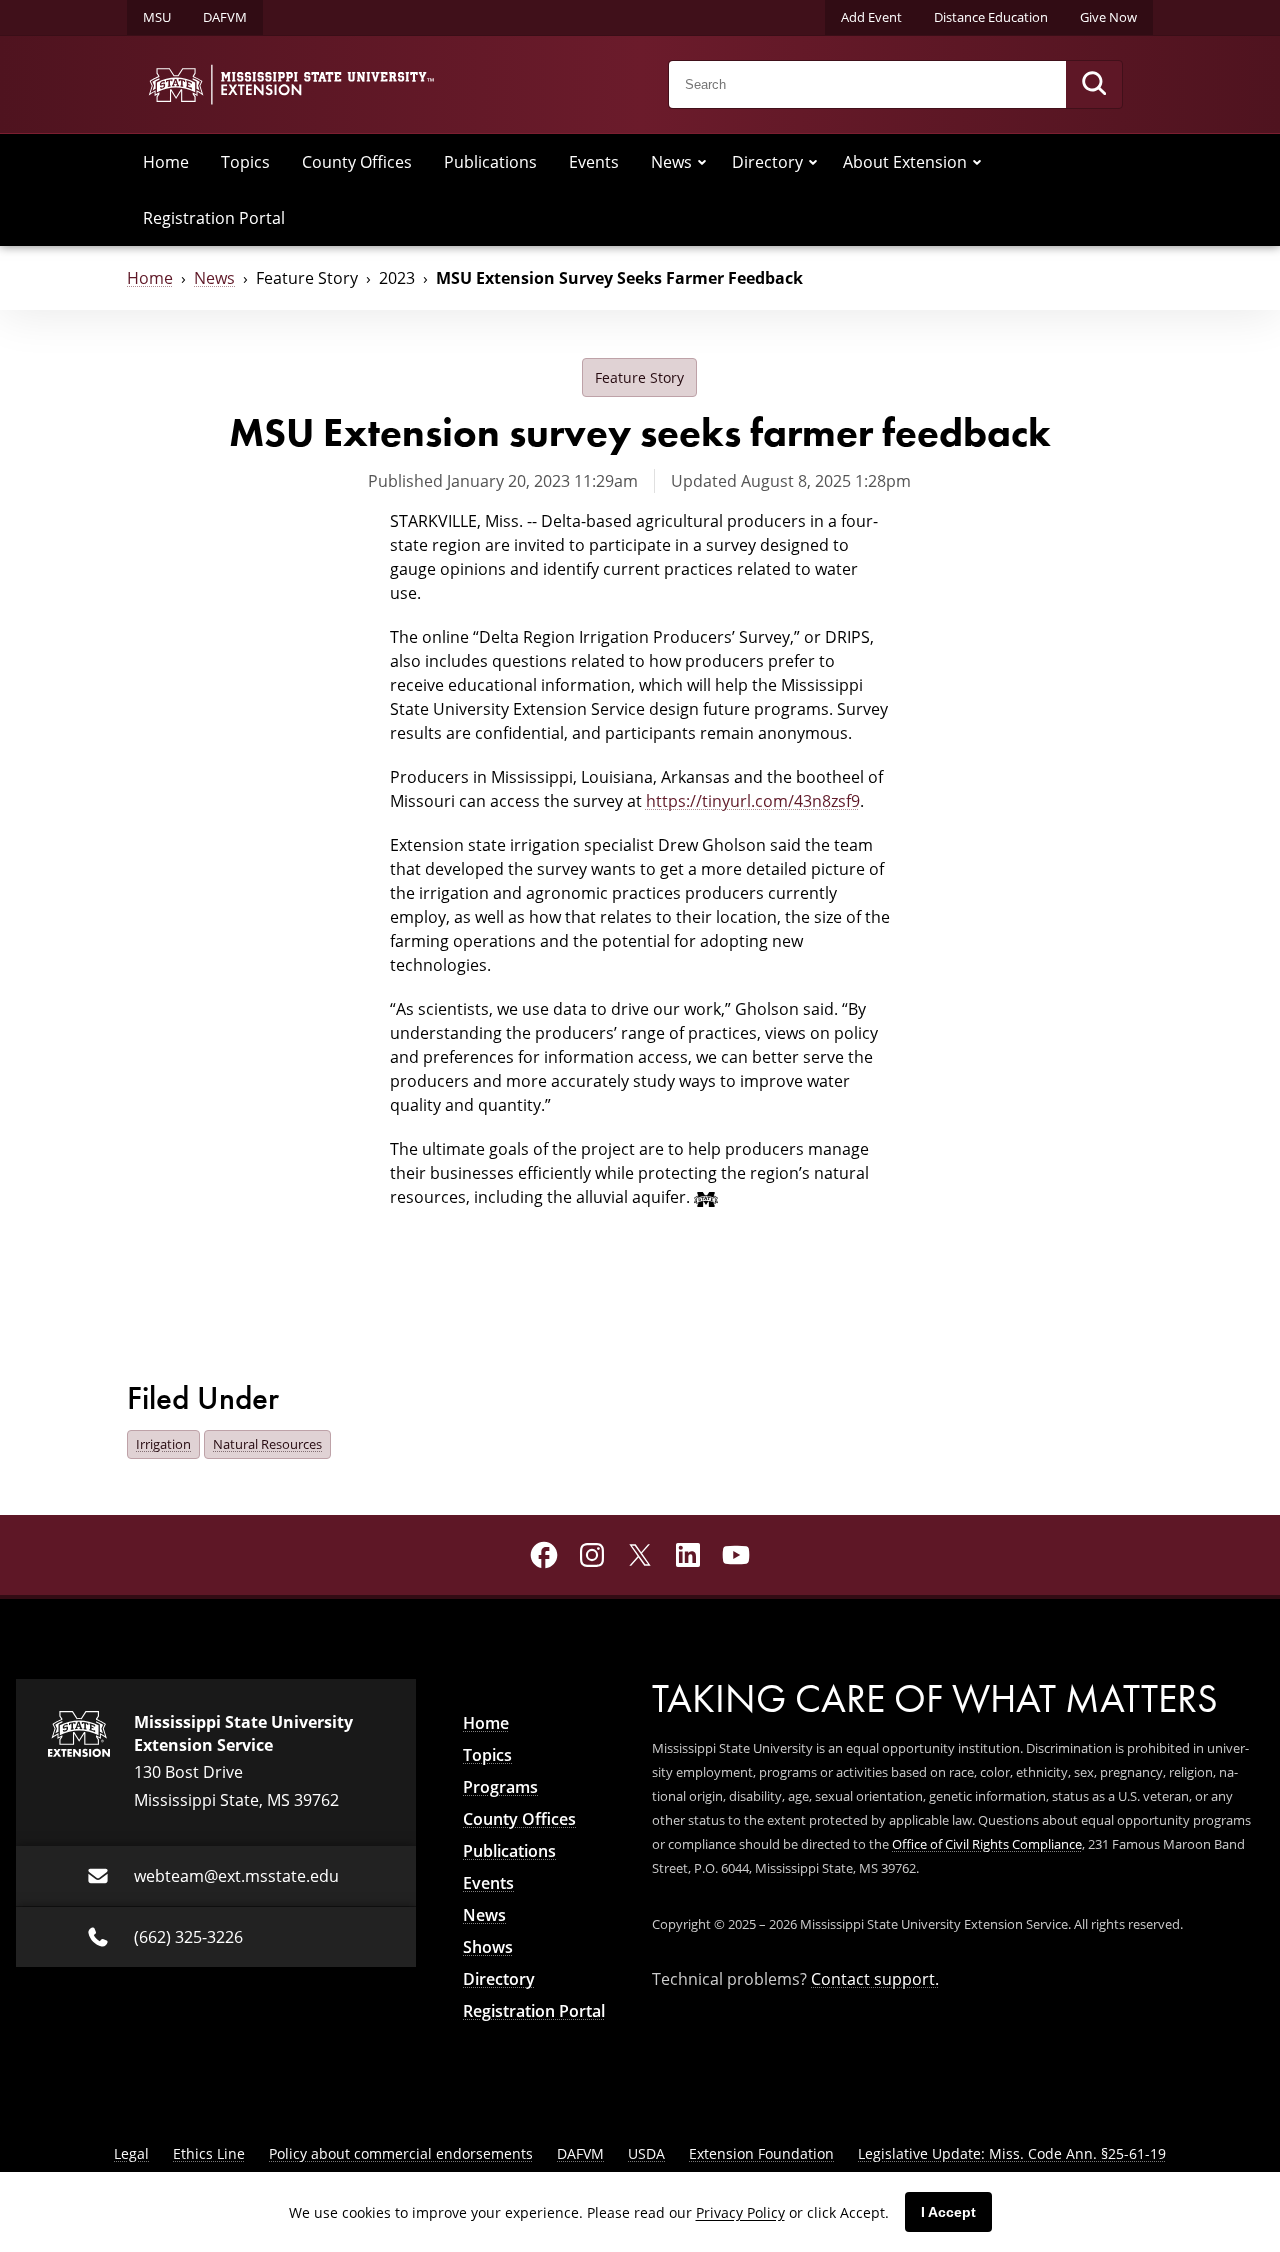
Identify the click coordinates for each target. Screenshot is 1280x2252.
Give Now (1108, 17)
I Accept (948, 2212)
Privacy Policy (740, 2212)
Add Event (871, 17)
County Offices (357, 161)
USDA (646, 2153)
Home (166, 161)
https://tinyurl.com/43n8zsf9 (753, 800)
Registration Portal (214, 217)
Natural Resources (267, 1444)
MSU (157, 17)
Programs (500, 1787)
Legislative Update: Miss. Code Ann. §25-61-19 (1012, 2153)
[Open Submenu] (702, 162)
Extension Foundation (761, 2153)
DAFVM (225, 17)
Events (594, 161)
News (671, 161)
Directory (767, 161)
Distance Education (991, 17)
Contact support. (875, 1978)
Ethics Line (209, 2153)
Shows (488, 1947)
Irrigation (163, 1444)
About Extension (905, 161)
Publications (490, 161)
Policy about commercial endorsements (401, 2153)
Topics (245, 161)
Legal (131, 2153)
